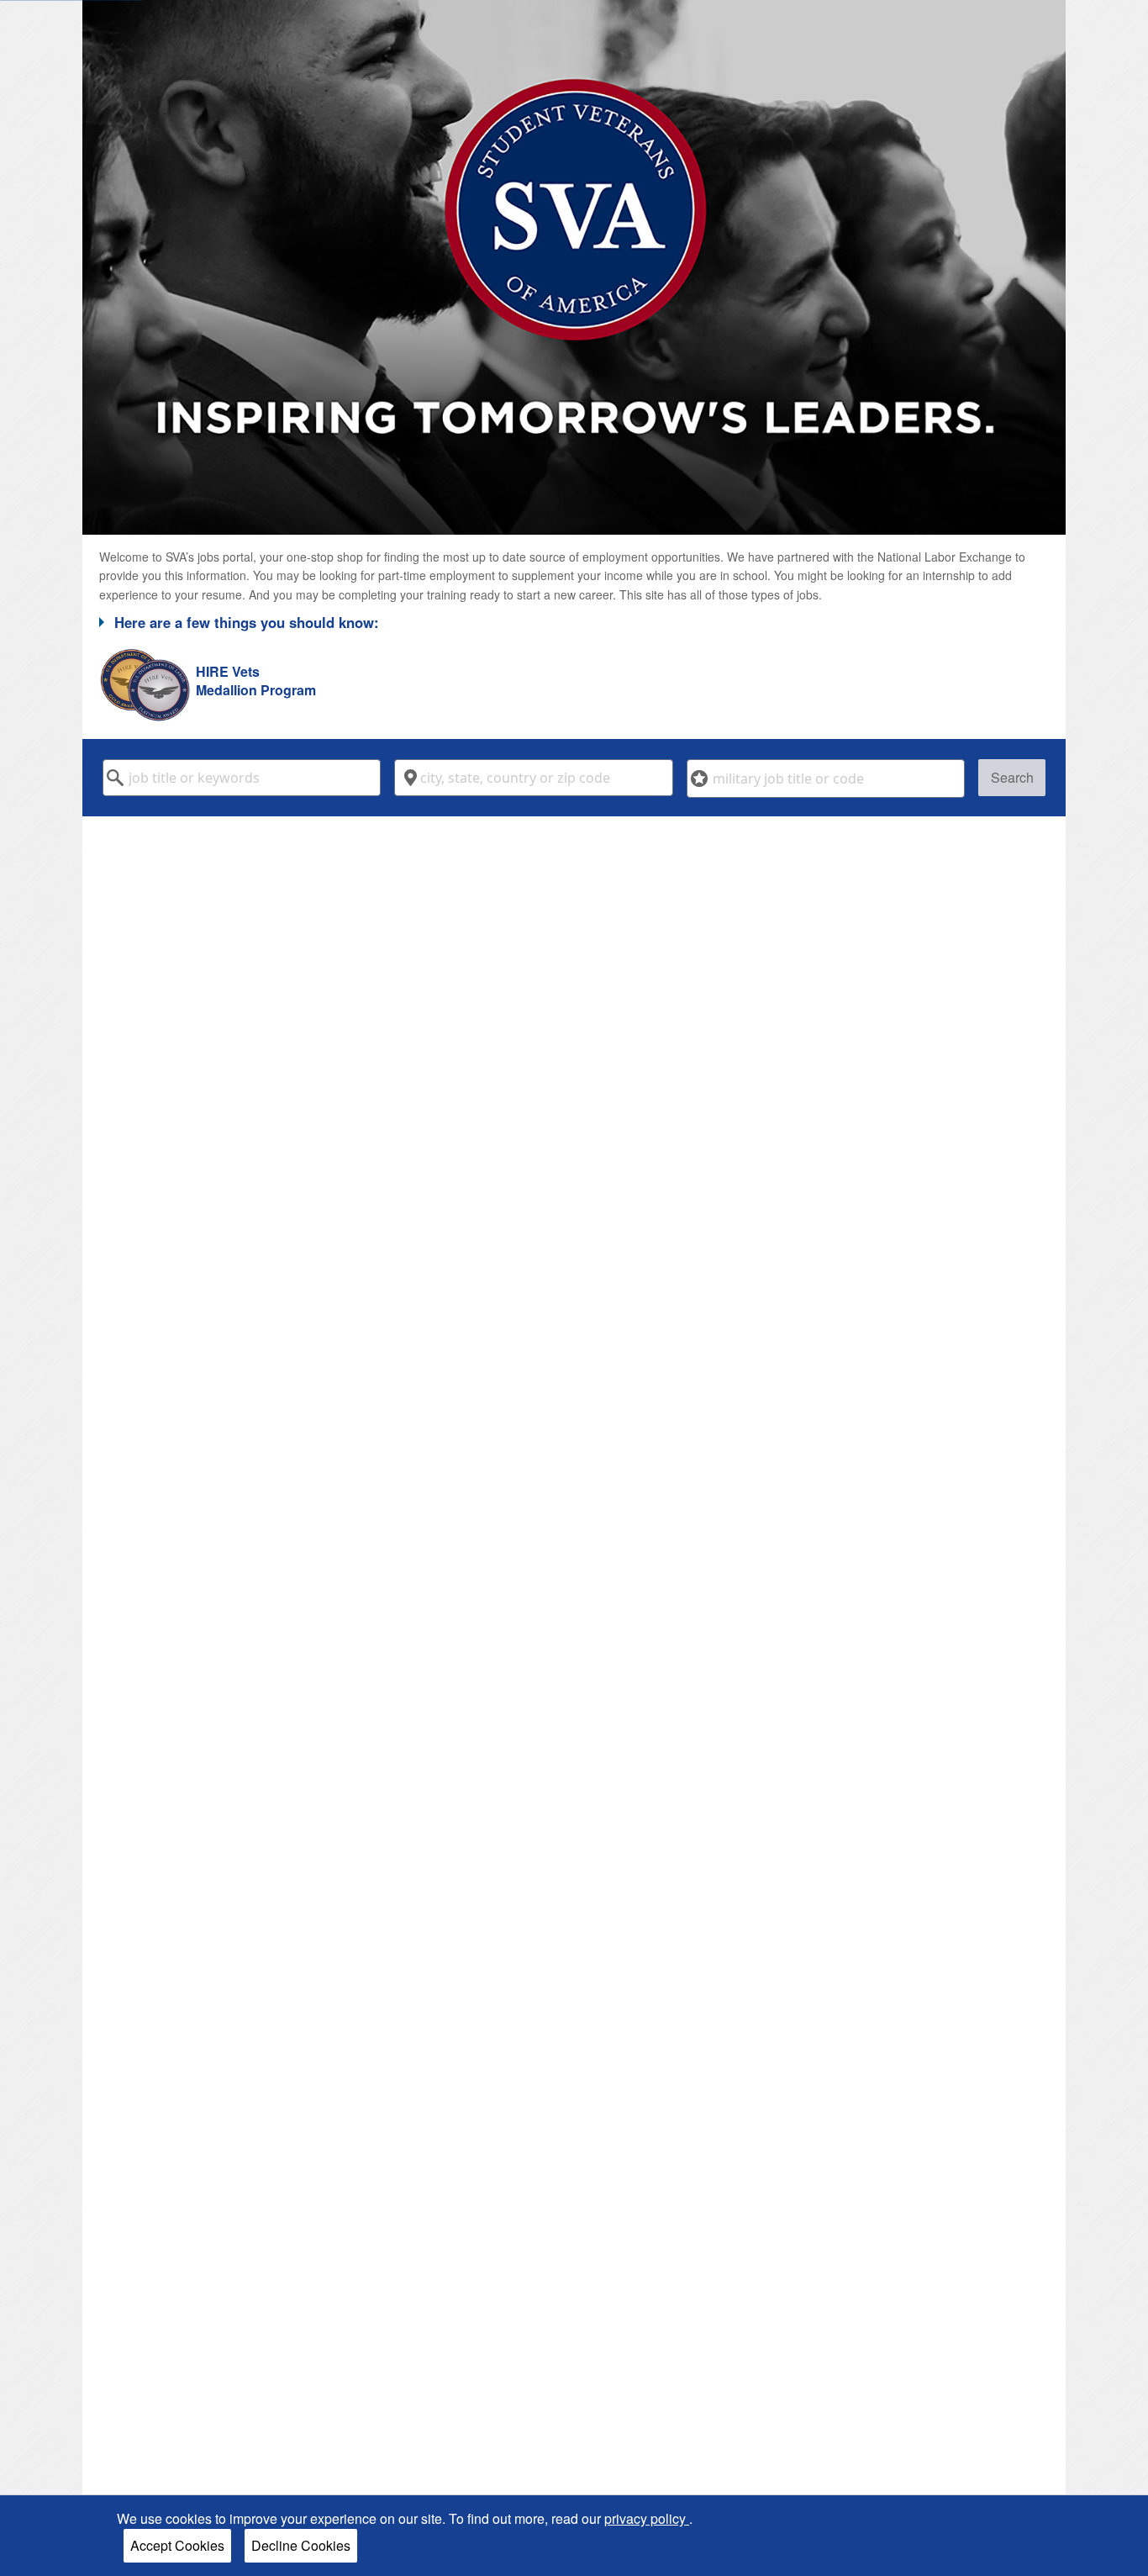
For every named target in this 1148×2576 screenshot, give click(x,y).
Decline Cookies (301, 2545)
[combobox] (242, 778)
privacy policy (647, 2518)
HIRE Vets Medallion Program (256, 681)
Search (1012, 777)
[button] (574, 622)
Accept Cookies (177, 2545)
